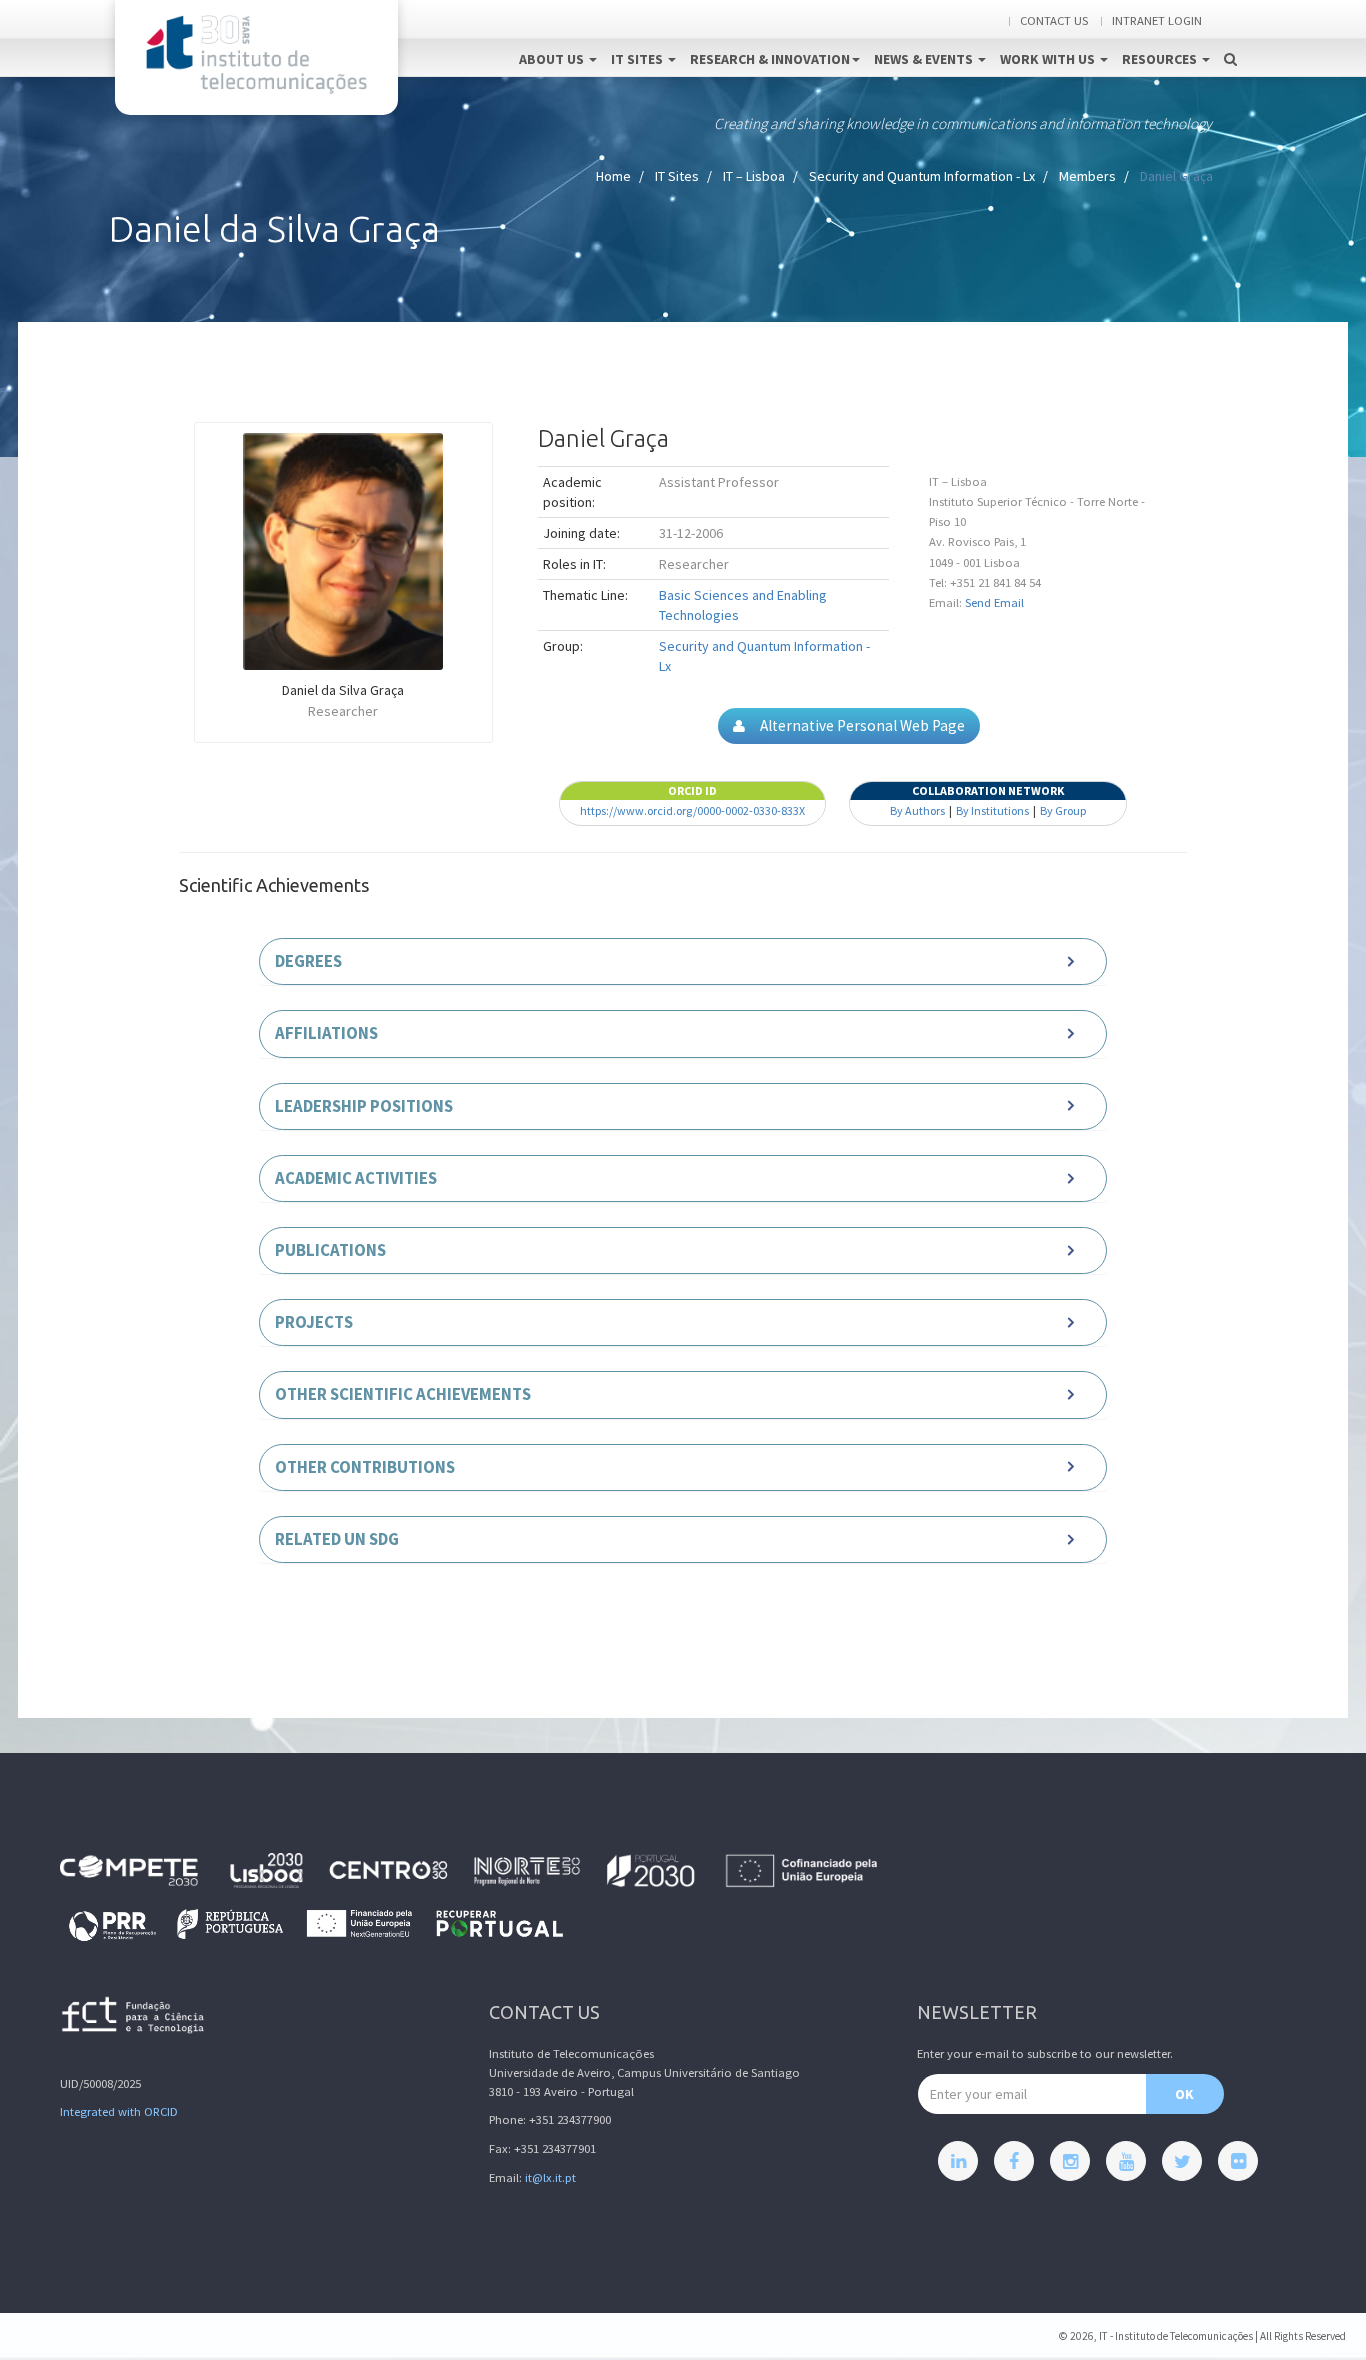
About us (553, 59)
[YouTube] (1126, 2161)
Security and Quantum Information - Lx (922, 176)
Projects (314, 1322)
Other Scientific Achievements (403, 1394)
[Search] (1230, 38)
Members (1087, 176)
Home (613, 176)
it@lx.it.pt (550, 2177)
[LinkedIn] (958, 2161)
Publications (330, 1250)
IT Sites (638, 59)
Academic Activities (356, 1178)
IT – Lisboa (754, 176)
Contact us (1054, 20)
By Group (1063, 810)
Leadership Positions (364, 1106)
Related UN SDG (337, 1539)
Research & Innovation (770, 59)
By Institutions (992, 810)
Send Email (994, 602)
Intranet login (1157, 20)
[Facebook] (1014, 2161)
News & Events (925, 59)
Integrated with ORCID (119, 2111)
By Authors (917, 810)
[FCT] (134, 2018)
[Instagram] (1070, 2161)
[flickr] (1238, 2161)
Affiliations (326, 1033)
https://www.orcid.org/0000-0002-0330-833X (692, 810)
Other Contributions (365, 1467)
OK (1184, 2094)
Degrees (308, 961)
